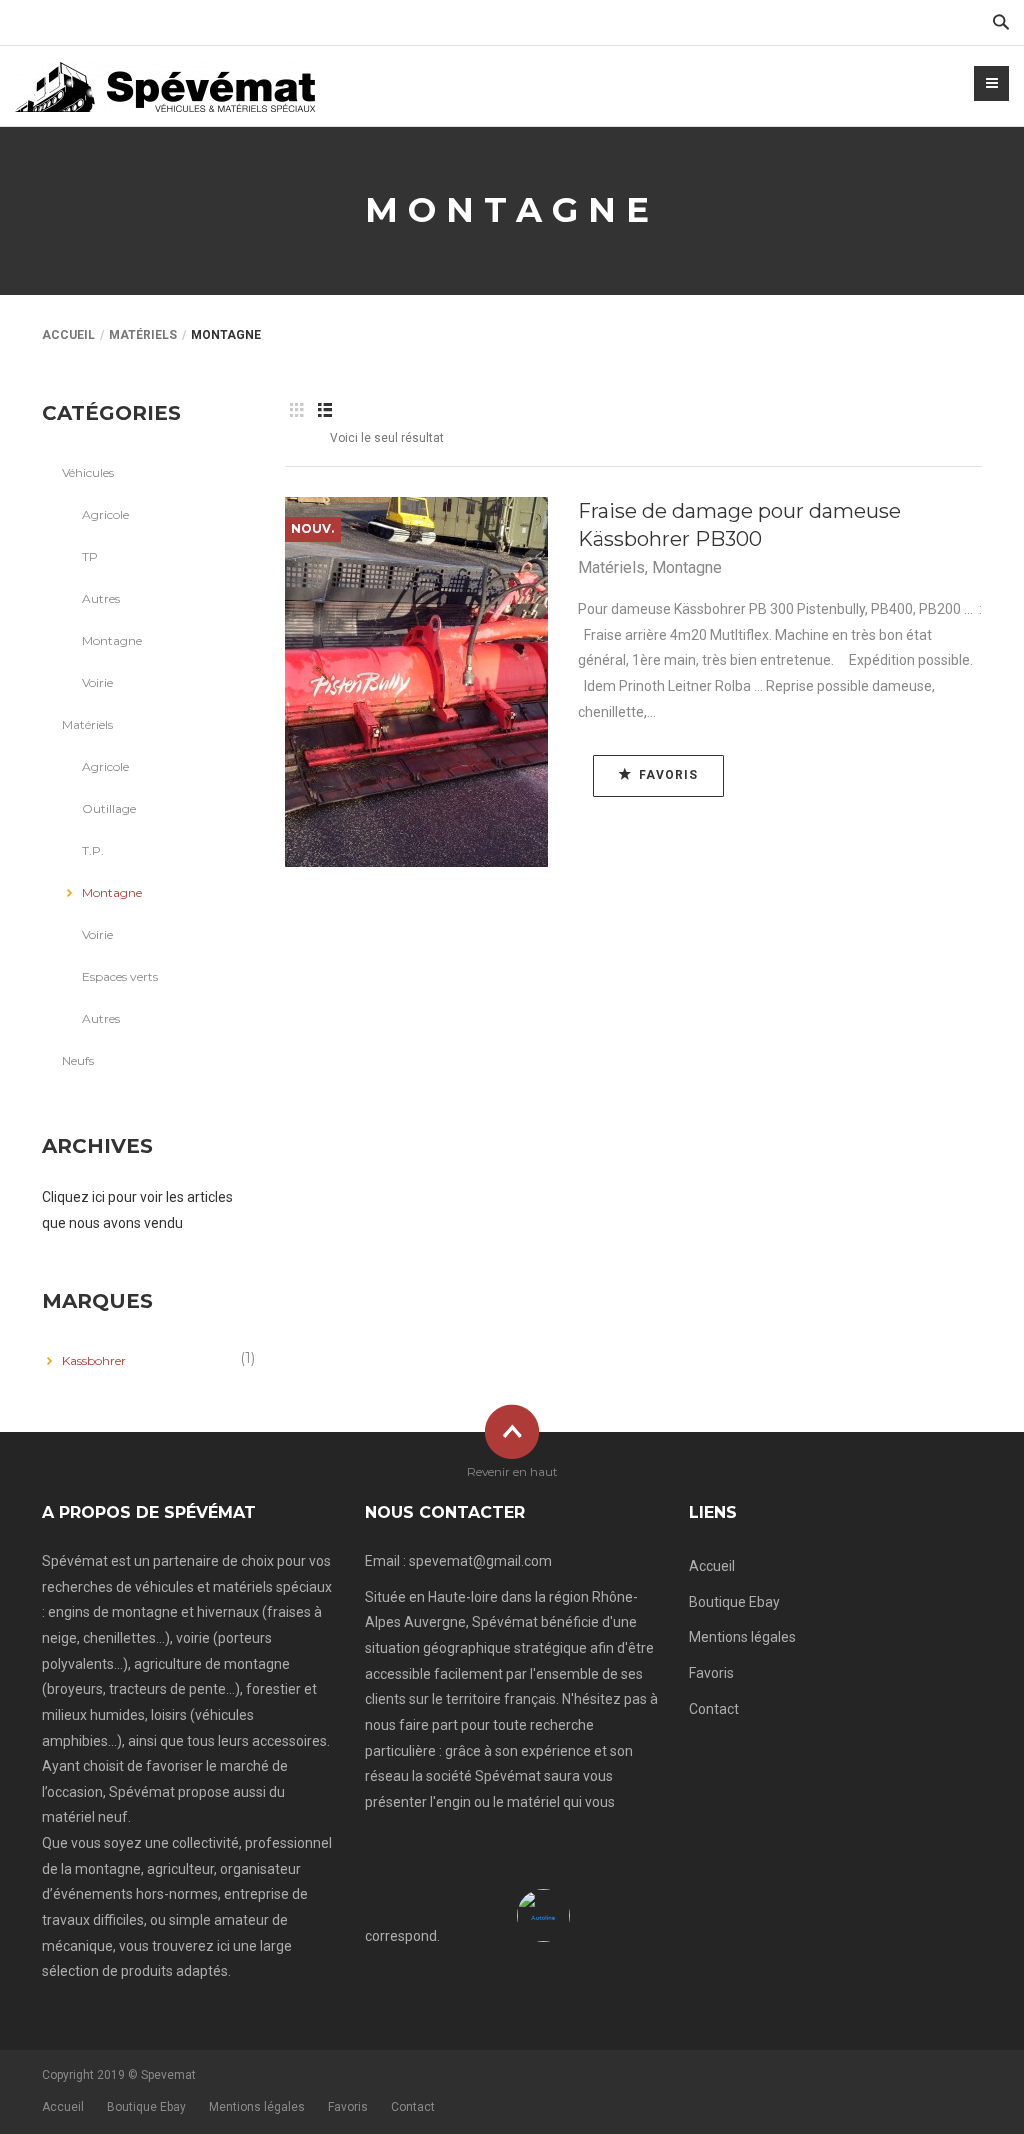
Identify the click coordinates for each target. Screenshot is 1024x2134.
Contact (714, 1709)
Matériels (143, 335)
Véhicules (88, 472)
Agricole (105, 514)
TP (90, 556)
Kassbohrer (94, 1360)
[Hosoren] (165, 86)
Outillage (109, 808)
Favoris (711, 1673)
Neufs (78, 1060)
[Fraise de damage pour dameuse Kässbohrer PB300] (416, 682)
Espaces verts (120, 976)
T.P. (93, 850)
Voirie (97, 682)
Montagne (687, 567)
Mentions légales (742, 1637)
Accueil (68, 335)
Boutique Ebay (734, 1602)
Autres (101, 598)
